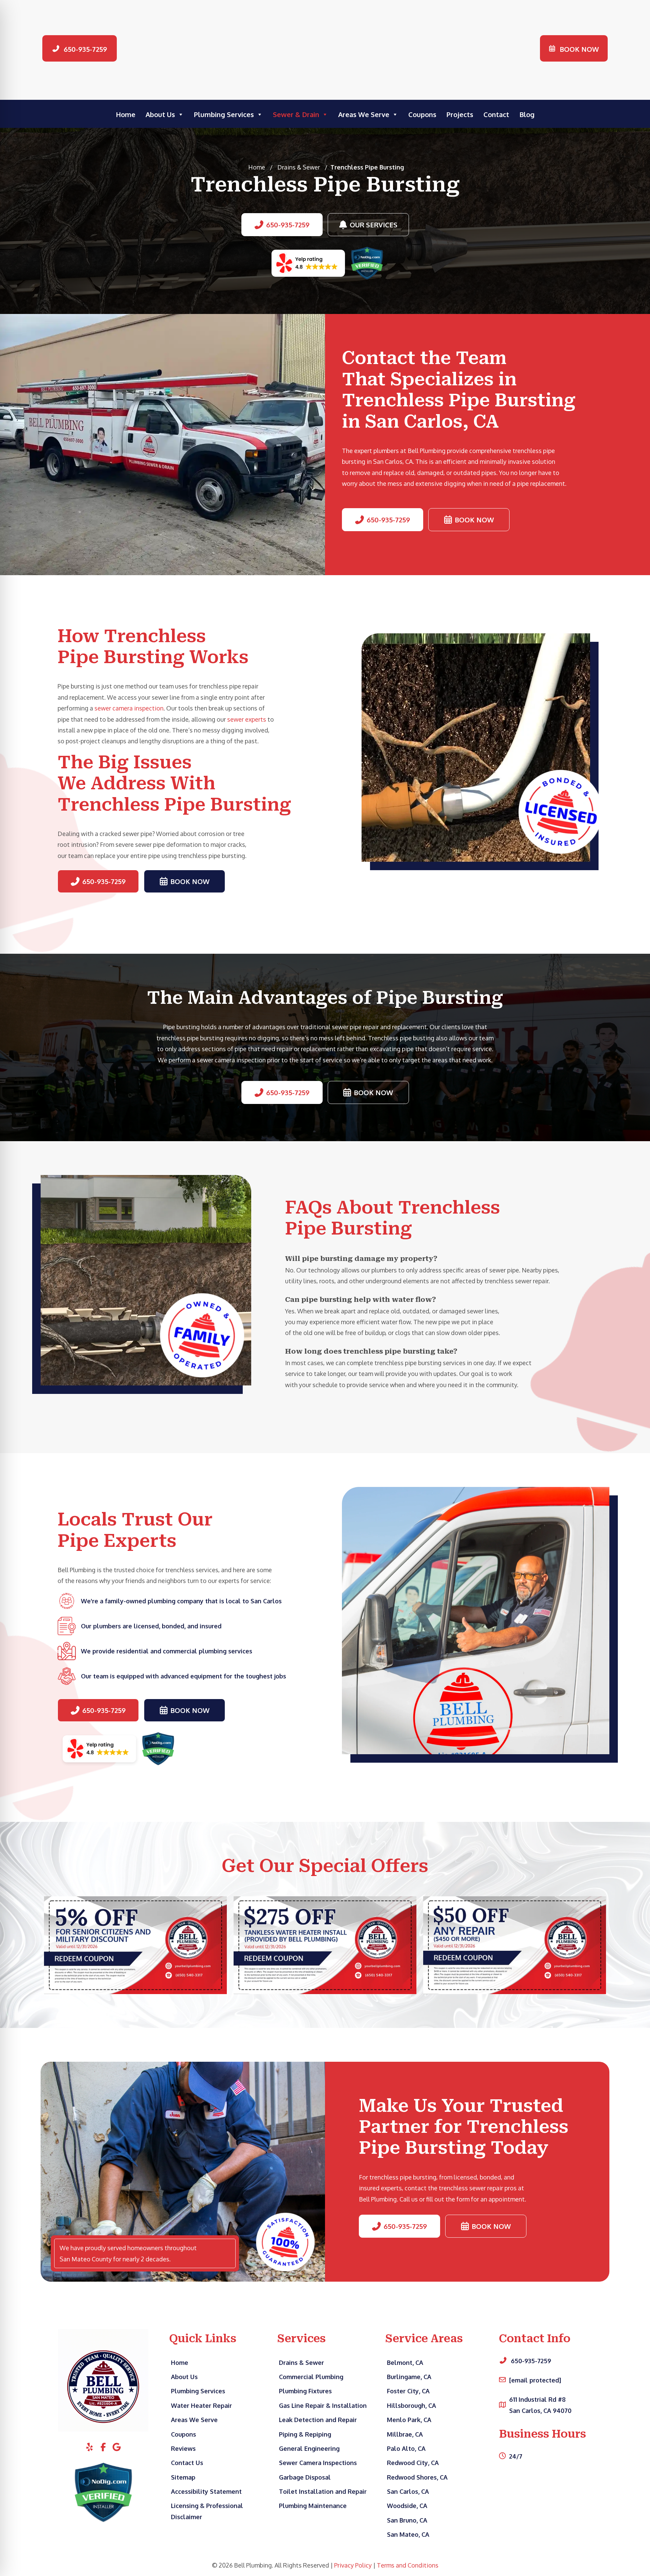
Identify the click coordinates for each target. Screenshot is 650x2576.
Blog (527, 114)
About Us (160, 114)
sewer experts (247, 719)
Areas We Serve (364, 114)
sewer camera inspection (129, 708)
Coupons (422, 114)
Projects (460, 114)
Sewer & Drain (296, 114)
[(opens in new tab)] (308, 263)
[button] (80, 49)
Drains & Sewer (299, 167)
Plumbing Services (224, 114)
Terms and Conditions (408, 2565)
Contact (496, 114)
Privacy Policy (353, 2565)
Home (126, 114)
